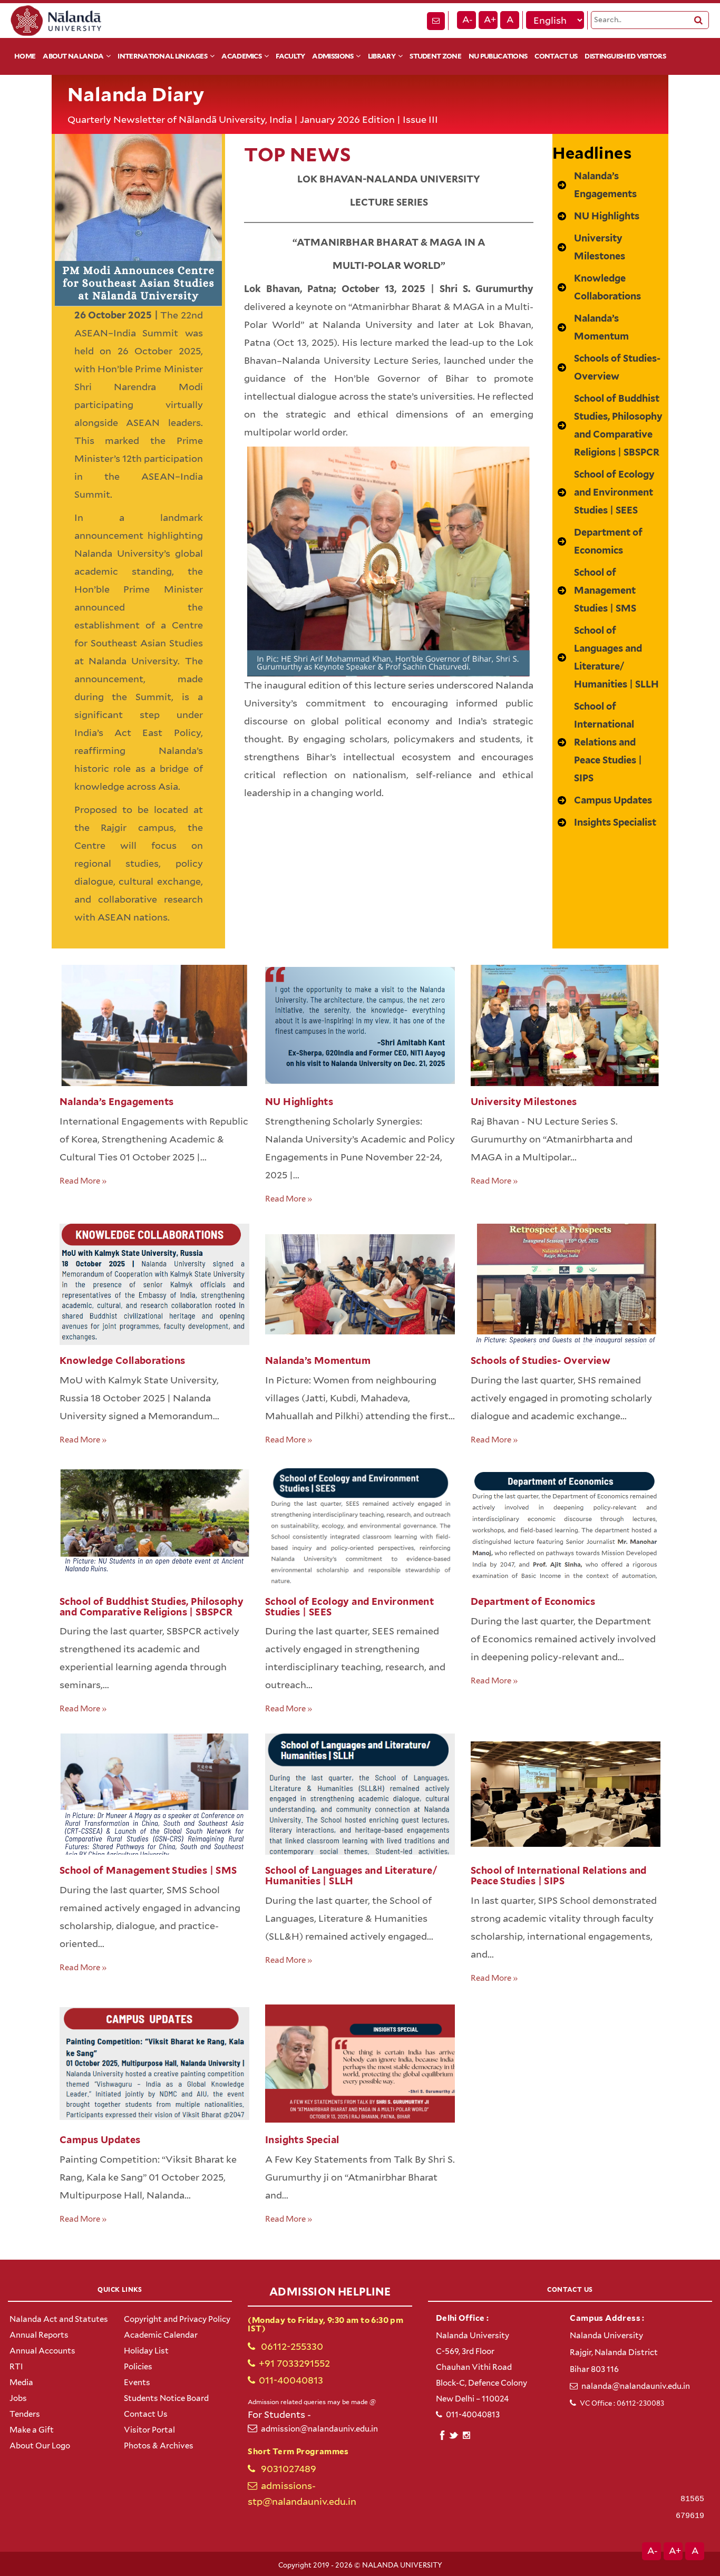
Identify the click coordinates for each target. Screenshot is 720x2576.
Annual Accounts (42, 2351)
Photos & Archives (159, 2446)
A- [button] (468, 20)
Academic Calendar (161, 2335)
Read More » (83, 1181)
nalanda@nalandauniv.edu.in (636, 2386)
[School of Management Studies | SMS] (610, 590)
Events (137, 2383)
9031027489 (288, 2469)
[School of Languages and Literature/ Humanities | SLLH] (610, 657)
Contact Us (556, 56)
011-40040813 (291, 2380)
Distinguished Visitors (625, 56)
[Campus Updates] (605, 800)
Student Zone (435, 56)
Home (25, 56)
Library (382, 56)
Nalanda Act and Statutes (59, 2319)
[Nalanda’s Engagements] (610, 185)
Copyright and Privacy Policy (177, 2319)
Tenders (25, 2414)
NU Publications (498, 56)
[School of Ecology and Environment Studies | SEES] (610, 492)
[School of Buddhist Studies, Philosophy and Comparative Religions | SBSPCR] (610, 425)
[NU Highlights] (599, 216)
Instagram (466, 2435)
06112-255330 (291, 2346)
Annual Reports (39, 2335)
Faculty (290, 56)
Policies (138, 2367)
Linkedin (454, 2434)
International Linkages (162, 56)
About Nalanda (73, 56)
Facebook (442, 2434)
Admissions (333, 56)
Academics (241, 56)
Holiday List (146, 2351)
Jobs (18, 2398)
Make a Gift (32, 2430)
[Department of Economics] (610, 541)
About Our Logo (40, 2446)
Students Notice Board (166, 2398)
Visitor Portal (149, 2430)
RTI (16, 2367)
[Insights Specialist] (607, 822)
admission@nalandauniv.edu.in (319, 2429)
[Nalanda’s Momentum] (610, 327)
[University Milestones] (610, 247)
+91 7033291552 (294, 2363)
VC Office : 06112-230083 (622, 2403)
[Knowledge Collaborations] (610, 287)
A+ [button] (490, 20)
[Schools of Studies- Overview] (610, 367)
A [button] (510, 20)
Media (21, 2383)
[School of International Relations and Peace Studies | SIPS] (610, 742)
